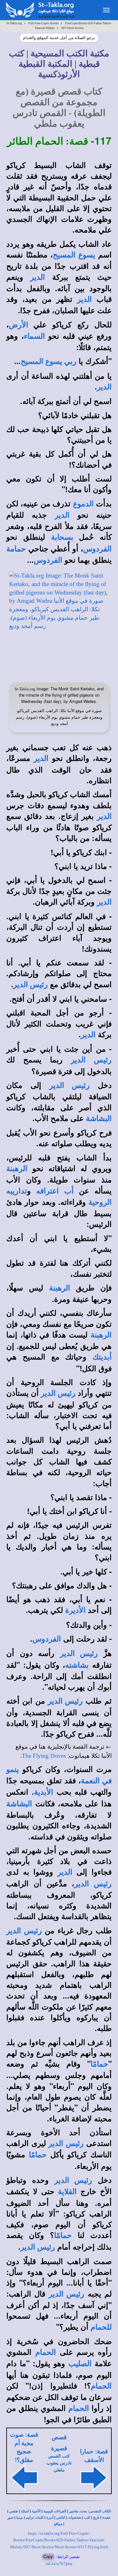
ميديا (20, 2518)
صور (10, 2518)
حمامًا (99, 2064)
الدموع (83, 504)
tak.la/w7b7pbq (59, 2564)
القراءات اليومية (55, 2511)
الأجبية (36, 2511)
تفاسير (74, 2511)
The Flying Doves (44, 1756)
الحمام (46, 2352)
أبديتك (102, 1357)
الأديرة (75, 1610)
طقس (14, 2511)
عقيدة (107, 2518)
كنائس (61, 2518)
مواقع (58, 2524)
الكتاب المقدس (100, 2511)
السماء (34, 336)
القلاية (67, 2192)
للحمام (101, 2327)
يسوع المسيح (74, 255)
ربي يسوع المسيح (49, 361)
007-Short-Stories (73, 28)
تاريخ (96, 2518)
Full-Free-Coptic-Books (43, 23)
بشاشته (77, 1665)
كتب (87, 2518)
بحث (84, 2511)
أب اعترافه (55, 1191)
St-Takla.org (14, 23)
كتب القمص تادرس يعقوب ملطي (59, 2463)
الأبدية (44, 1792)
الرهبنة (17, 1169)
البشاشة (99, 1118)
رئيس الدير (31, 985)
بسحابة (62, 537)
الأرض (19, 325)
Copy (48, 2556)
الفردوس (97, 549)
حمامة (16, 549)
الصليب (80, 2364)
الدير (38, 277)
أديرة (50, 2518)
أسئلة (25, 2511)
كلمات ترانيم (35, 2518)
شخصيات (75, 2518)
